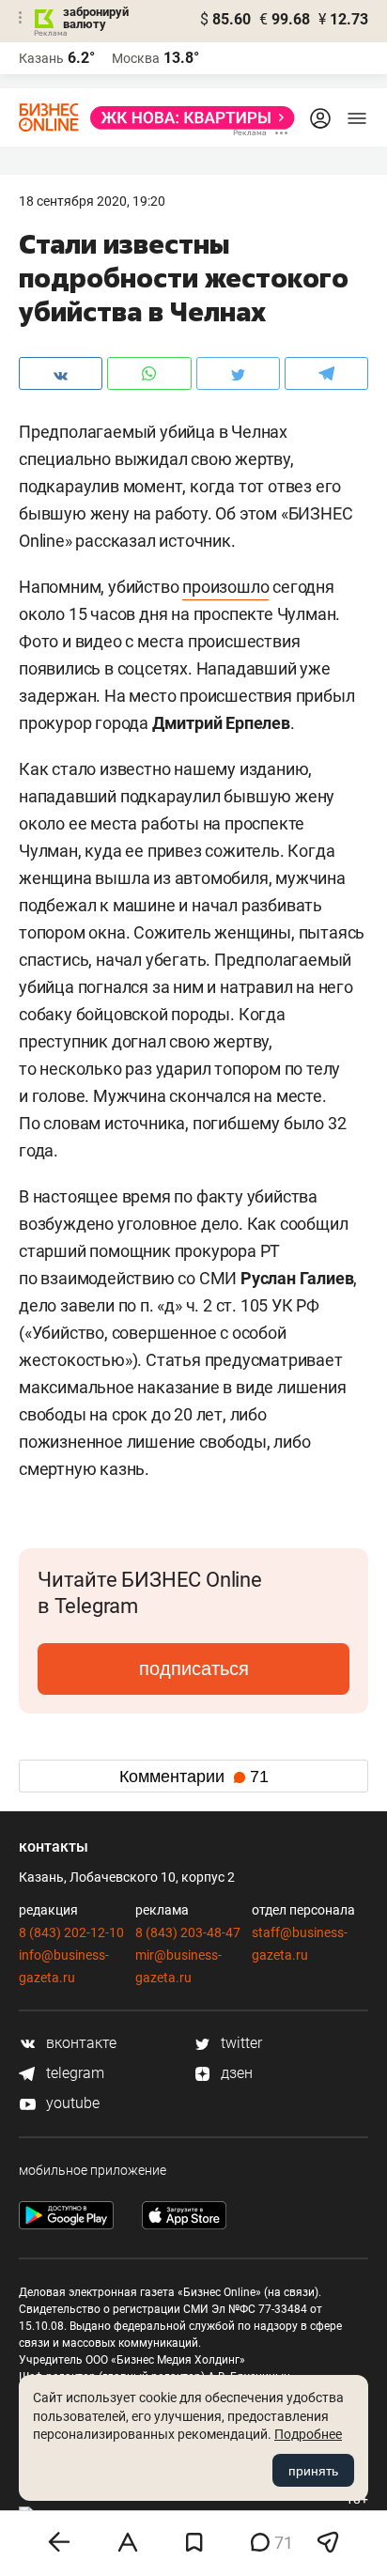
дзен (235, 2073)
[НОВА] (187, 118)
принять (313, 2471)
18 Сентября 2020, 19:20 (92, 201)
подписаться (194, 1668)
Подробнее (308, 2434)
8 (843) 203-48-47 (188, 1932)
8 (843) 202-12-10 (71, 1932)
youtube (71, 2103)
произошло (225, 587)
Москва (136, 58)
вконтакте (79, 2043)
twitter (240, 2043)
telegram (73, 2073)
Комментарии (194, 1777)
